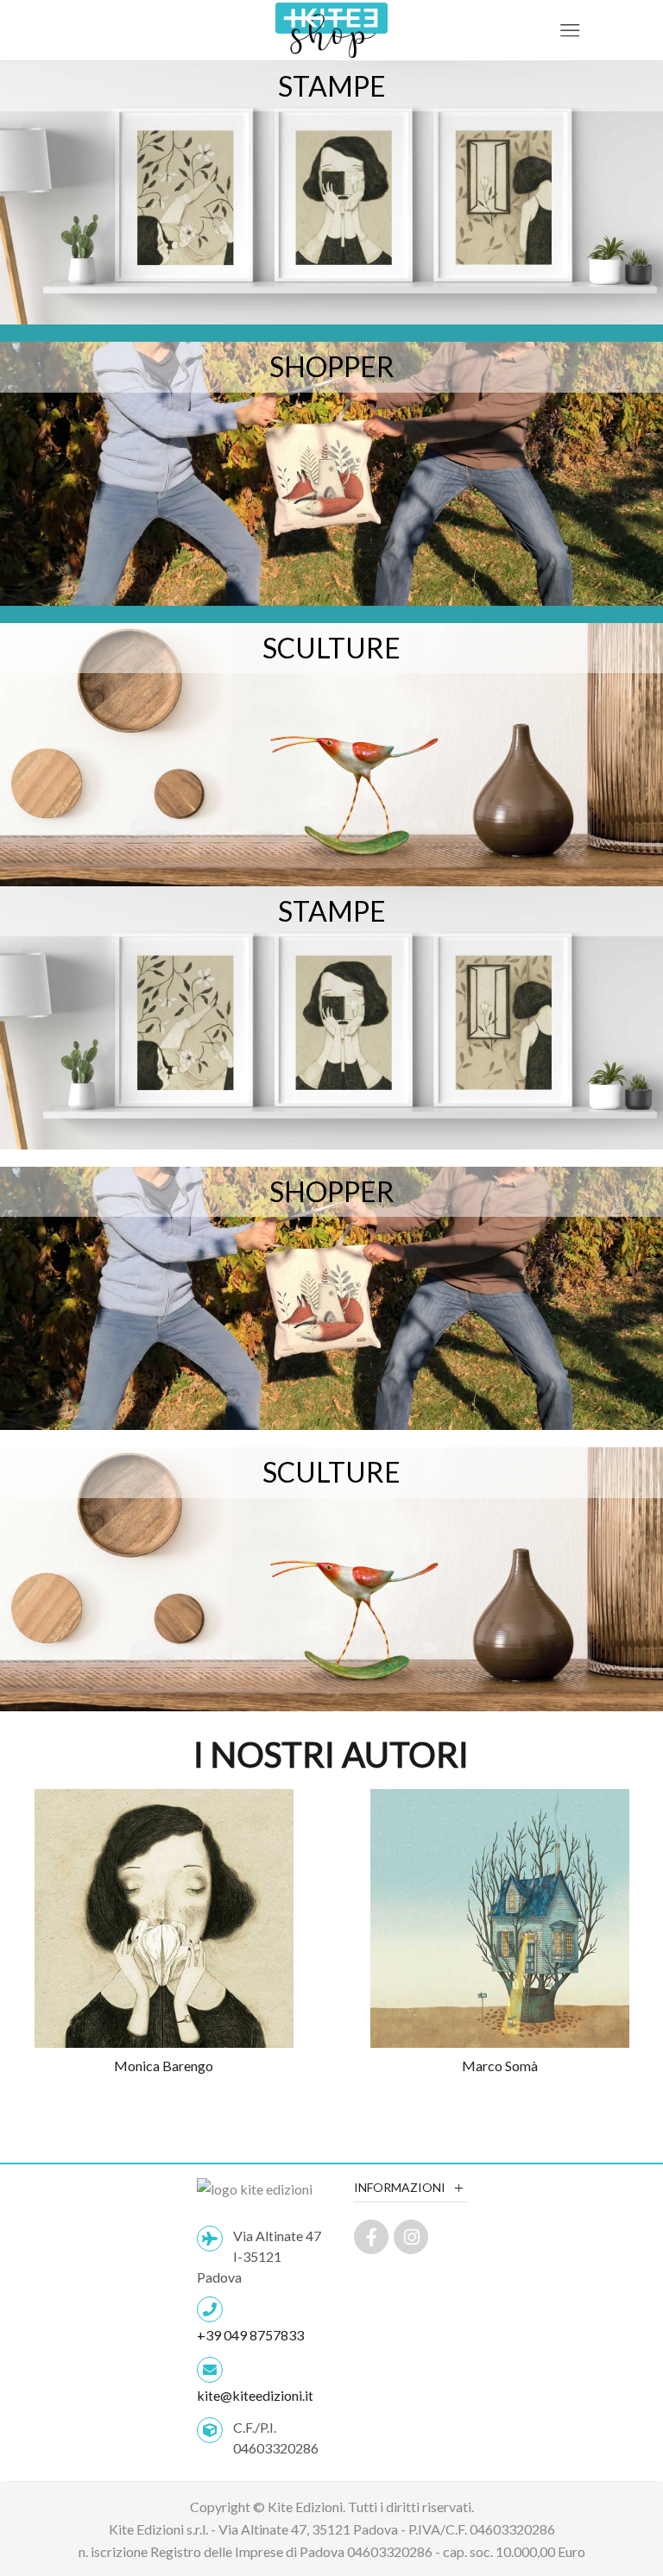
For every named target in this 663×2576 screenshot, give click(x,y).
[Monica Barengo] (164, 1933)
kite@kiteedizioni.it (255, 2395)
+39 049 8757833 (250, 2335)
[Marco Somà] (499, 1933)
